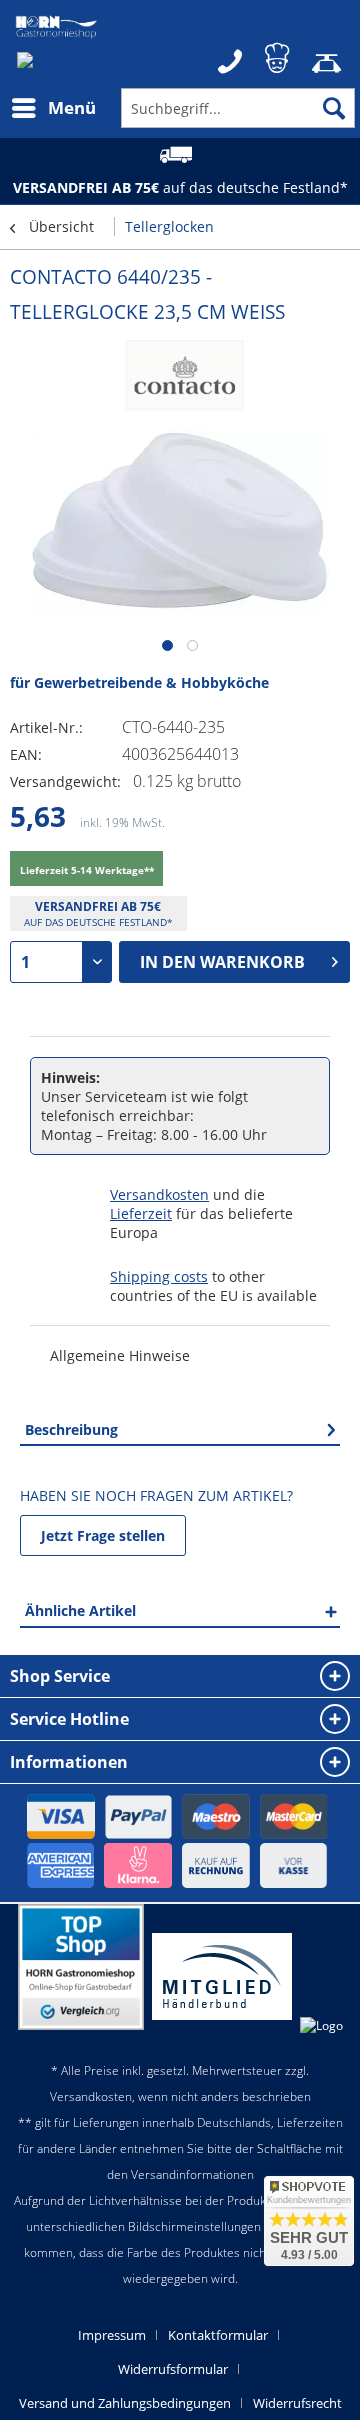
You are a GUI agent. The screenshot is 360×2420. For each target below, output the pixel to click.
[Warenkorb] (328, 55)
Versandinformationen (192, 2174)
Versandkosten (159, 1194)
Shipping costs (159, 1276)
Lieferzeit (141, 1213)
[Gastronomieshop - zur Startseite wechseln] (56, 27)
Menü (72, 107)
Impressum (112, 2335)
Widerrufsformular (173, 2369)
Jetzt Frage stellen (103, 1535)
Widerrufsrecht (297, 2403)
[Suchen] (334, 108)
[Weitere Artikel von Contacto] (180, 380)
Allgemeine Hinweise (120, 1355)
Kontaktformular (218, 2335)
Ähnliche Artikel (80, 1610)
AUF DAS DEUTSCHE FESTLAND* (98, 922)
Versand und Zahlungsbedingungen (125, 2403)
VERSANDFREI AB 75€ (98, 906)
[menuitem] (53, 108)
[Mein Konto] (279, 55)
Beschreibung (71, 1429)
